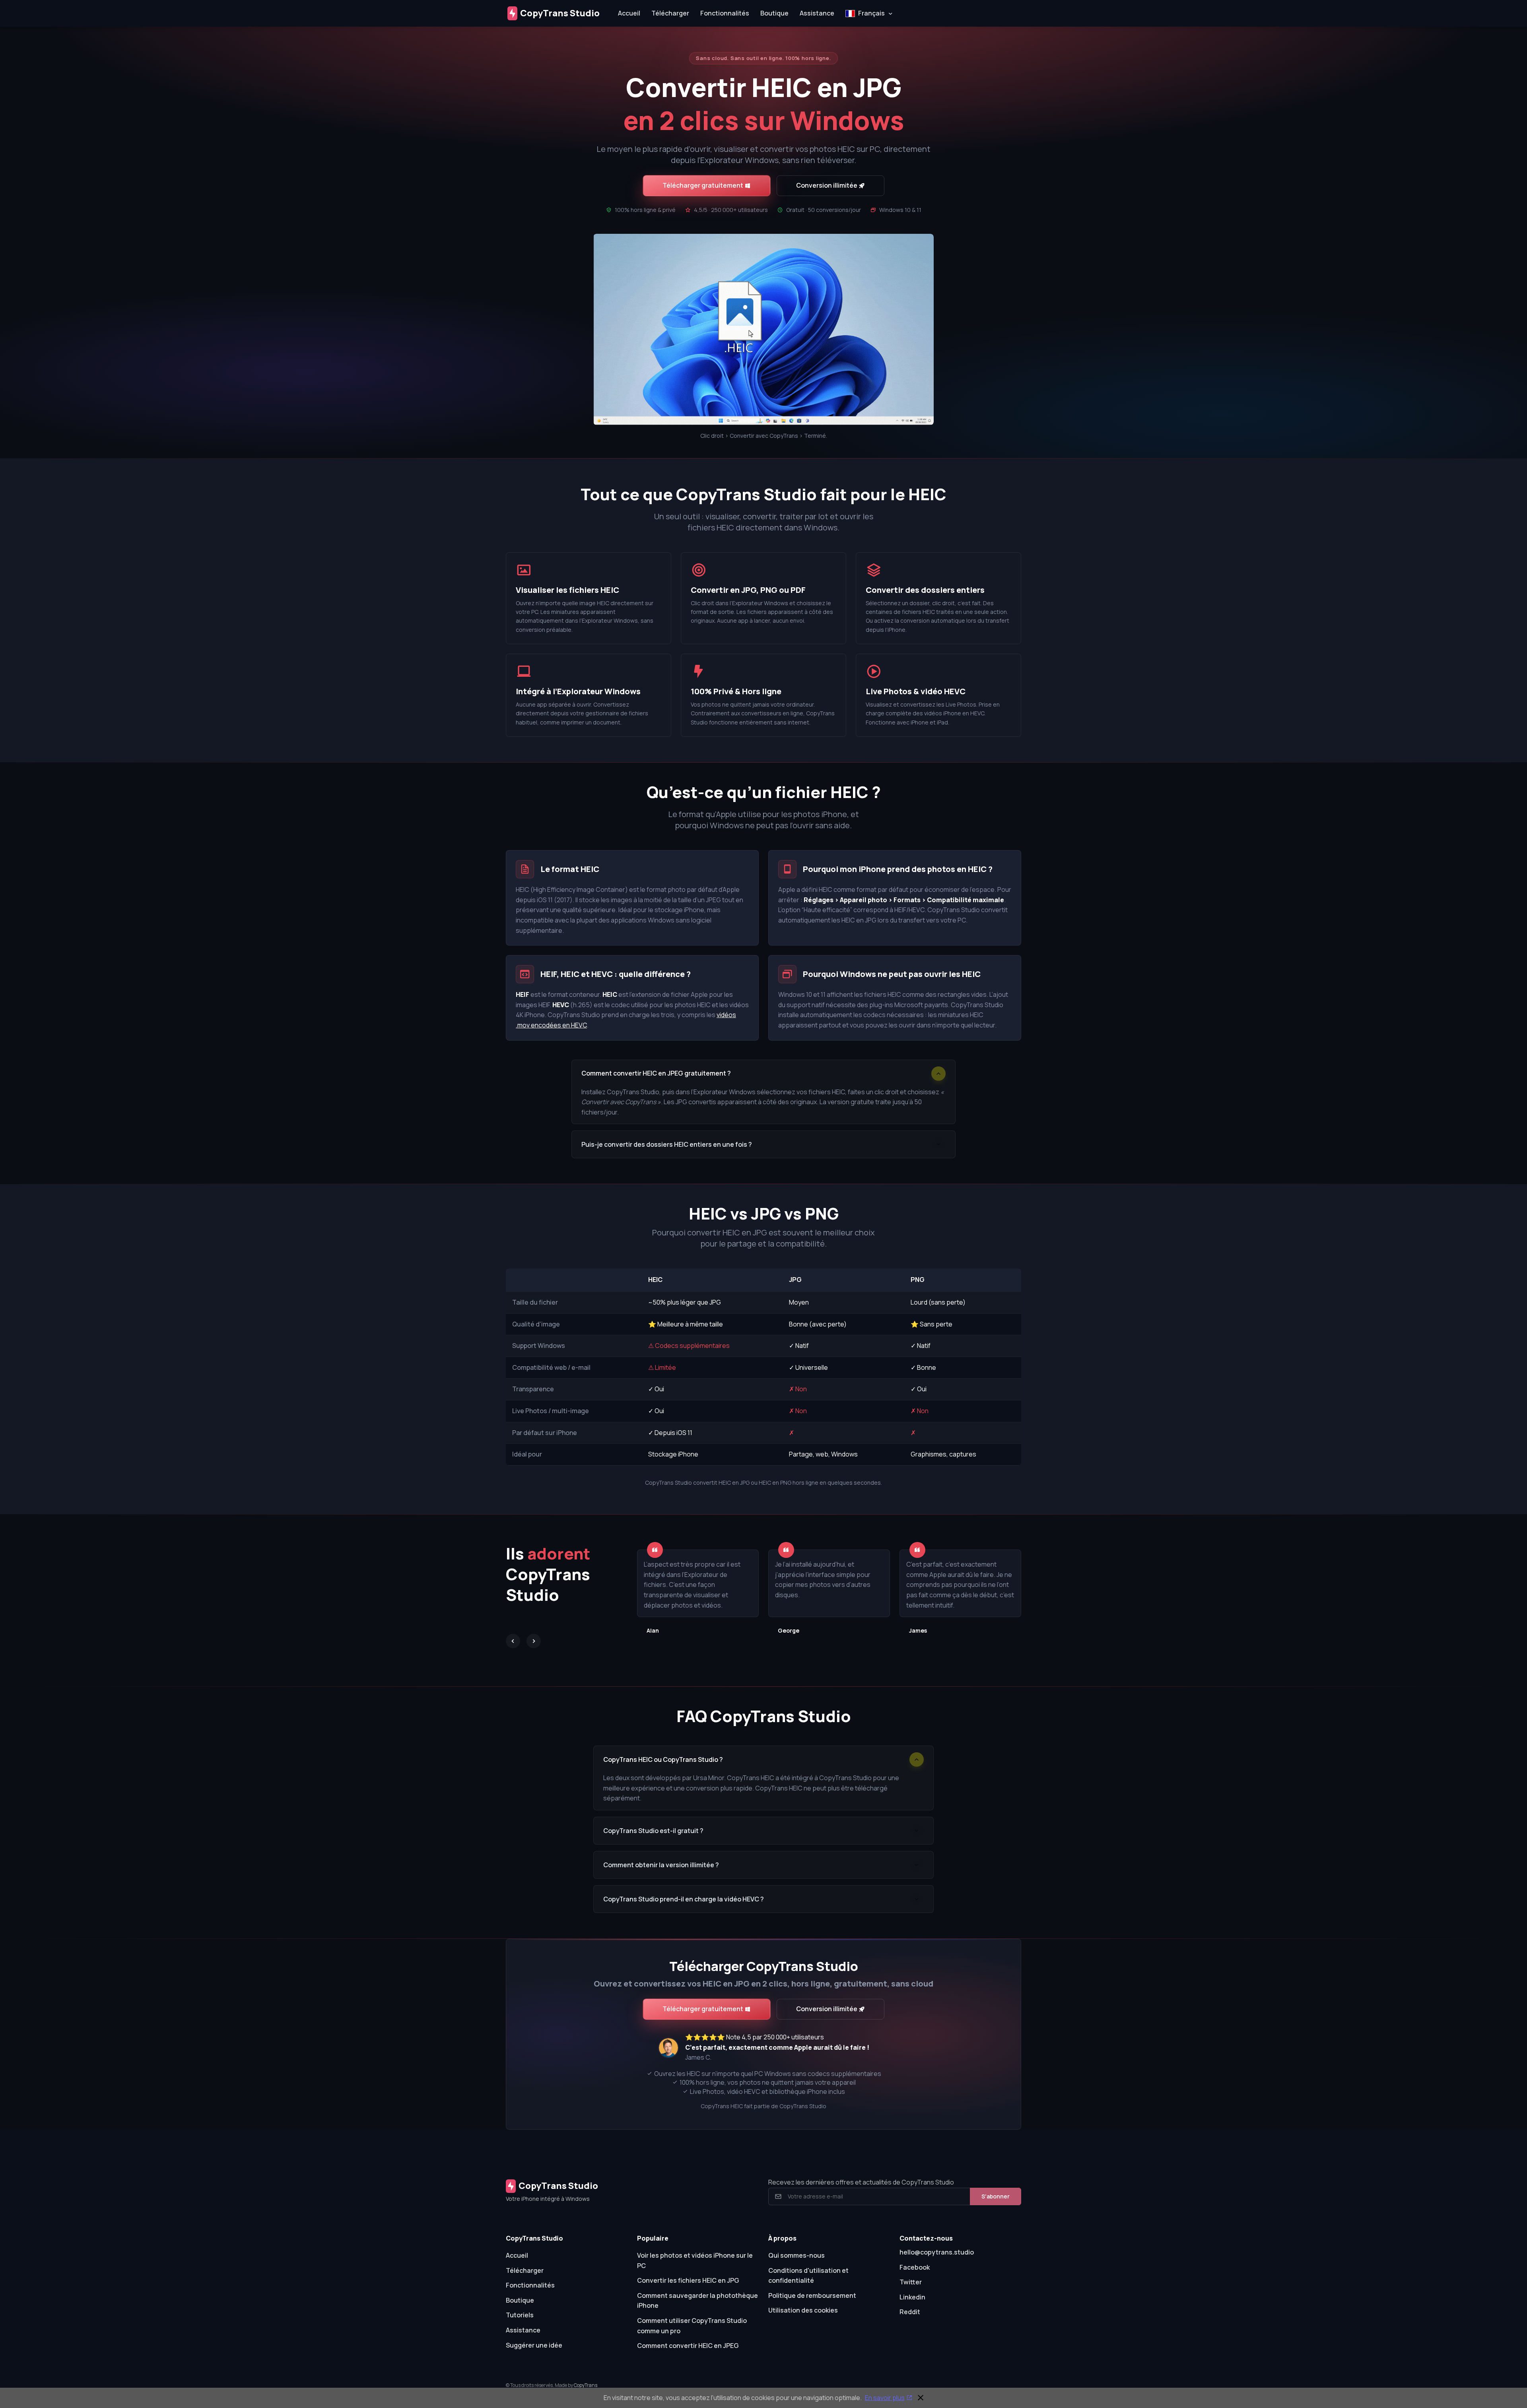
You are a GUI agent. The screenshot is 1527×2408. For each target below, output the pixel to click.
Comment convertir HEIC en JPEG (688, 2346)
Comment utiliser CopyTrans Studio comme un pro (692, 2326)
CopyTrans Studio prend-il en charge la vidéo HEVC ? (684, 1899)
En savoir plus (885, 2398)
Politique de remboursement (812, 2295)
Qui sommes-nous (797, 2255)
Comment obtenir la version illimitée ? (661, 1865)
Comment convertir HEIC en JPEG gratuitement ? (656, 1073)
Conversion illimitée (827, 185)
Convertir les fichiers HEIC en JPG (688, 2280)
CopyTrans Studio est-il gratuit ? (653, 1831)
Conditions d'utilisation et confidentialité (808, 2276)
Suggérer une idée (534, 2345)
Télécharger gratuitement (703, 185)
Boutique (774, 13)
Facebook (915, 2267)
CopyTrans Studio (560, 13)
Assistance (817, 13)
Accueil (629, 13)
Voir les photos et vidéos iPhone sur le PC (695, 2260)
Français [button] (871, 13)
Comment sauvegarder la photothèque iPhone (697, 2301)
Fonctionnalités (725, 13)
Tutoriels (520, 2315)
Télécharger (670, 13)
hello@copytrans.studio (937, 2252)
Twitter (911, 2282)
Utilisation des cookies (803, 2310)
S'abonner (996, 2196)
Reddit (910, 2312)
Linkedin (912, 2297)
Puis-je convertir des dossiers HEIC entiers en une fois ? (667, 1144)
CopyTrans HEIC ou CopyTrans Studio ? (663, 1759)
